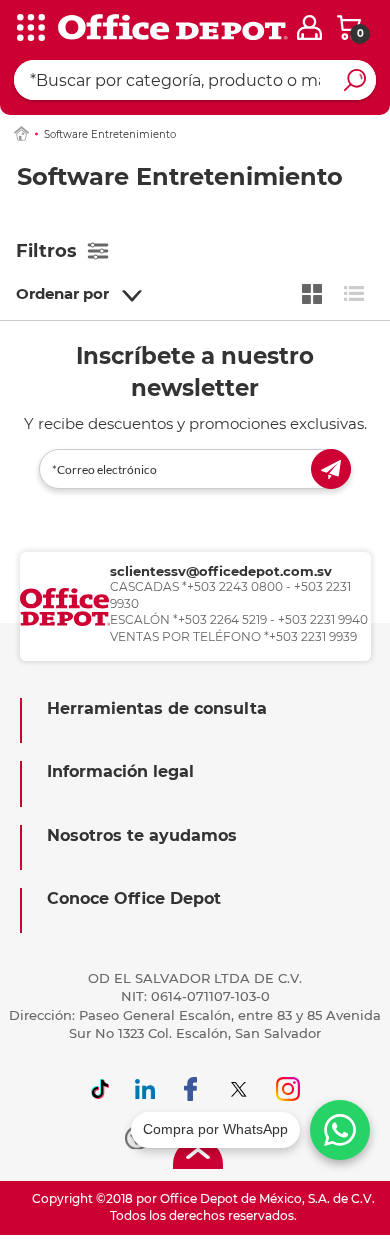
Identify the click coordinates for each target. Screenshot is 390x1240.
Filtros (46, 251)
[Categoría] (30, 29)
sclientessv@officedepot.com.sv (221, 571)
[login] (309, 27)
